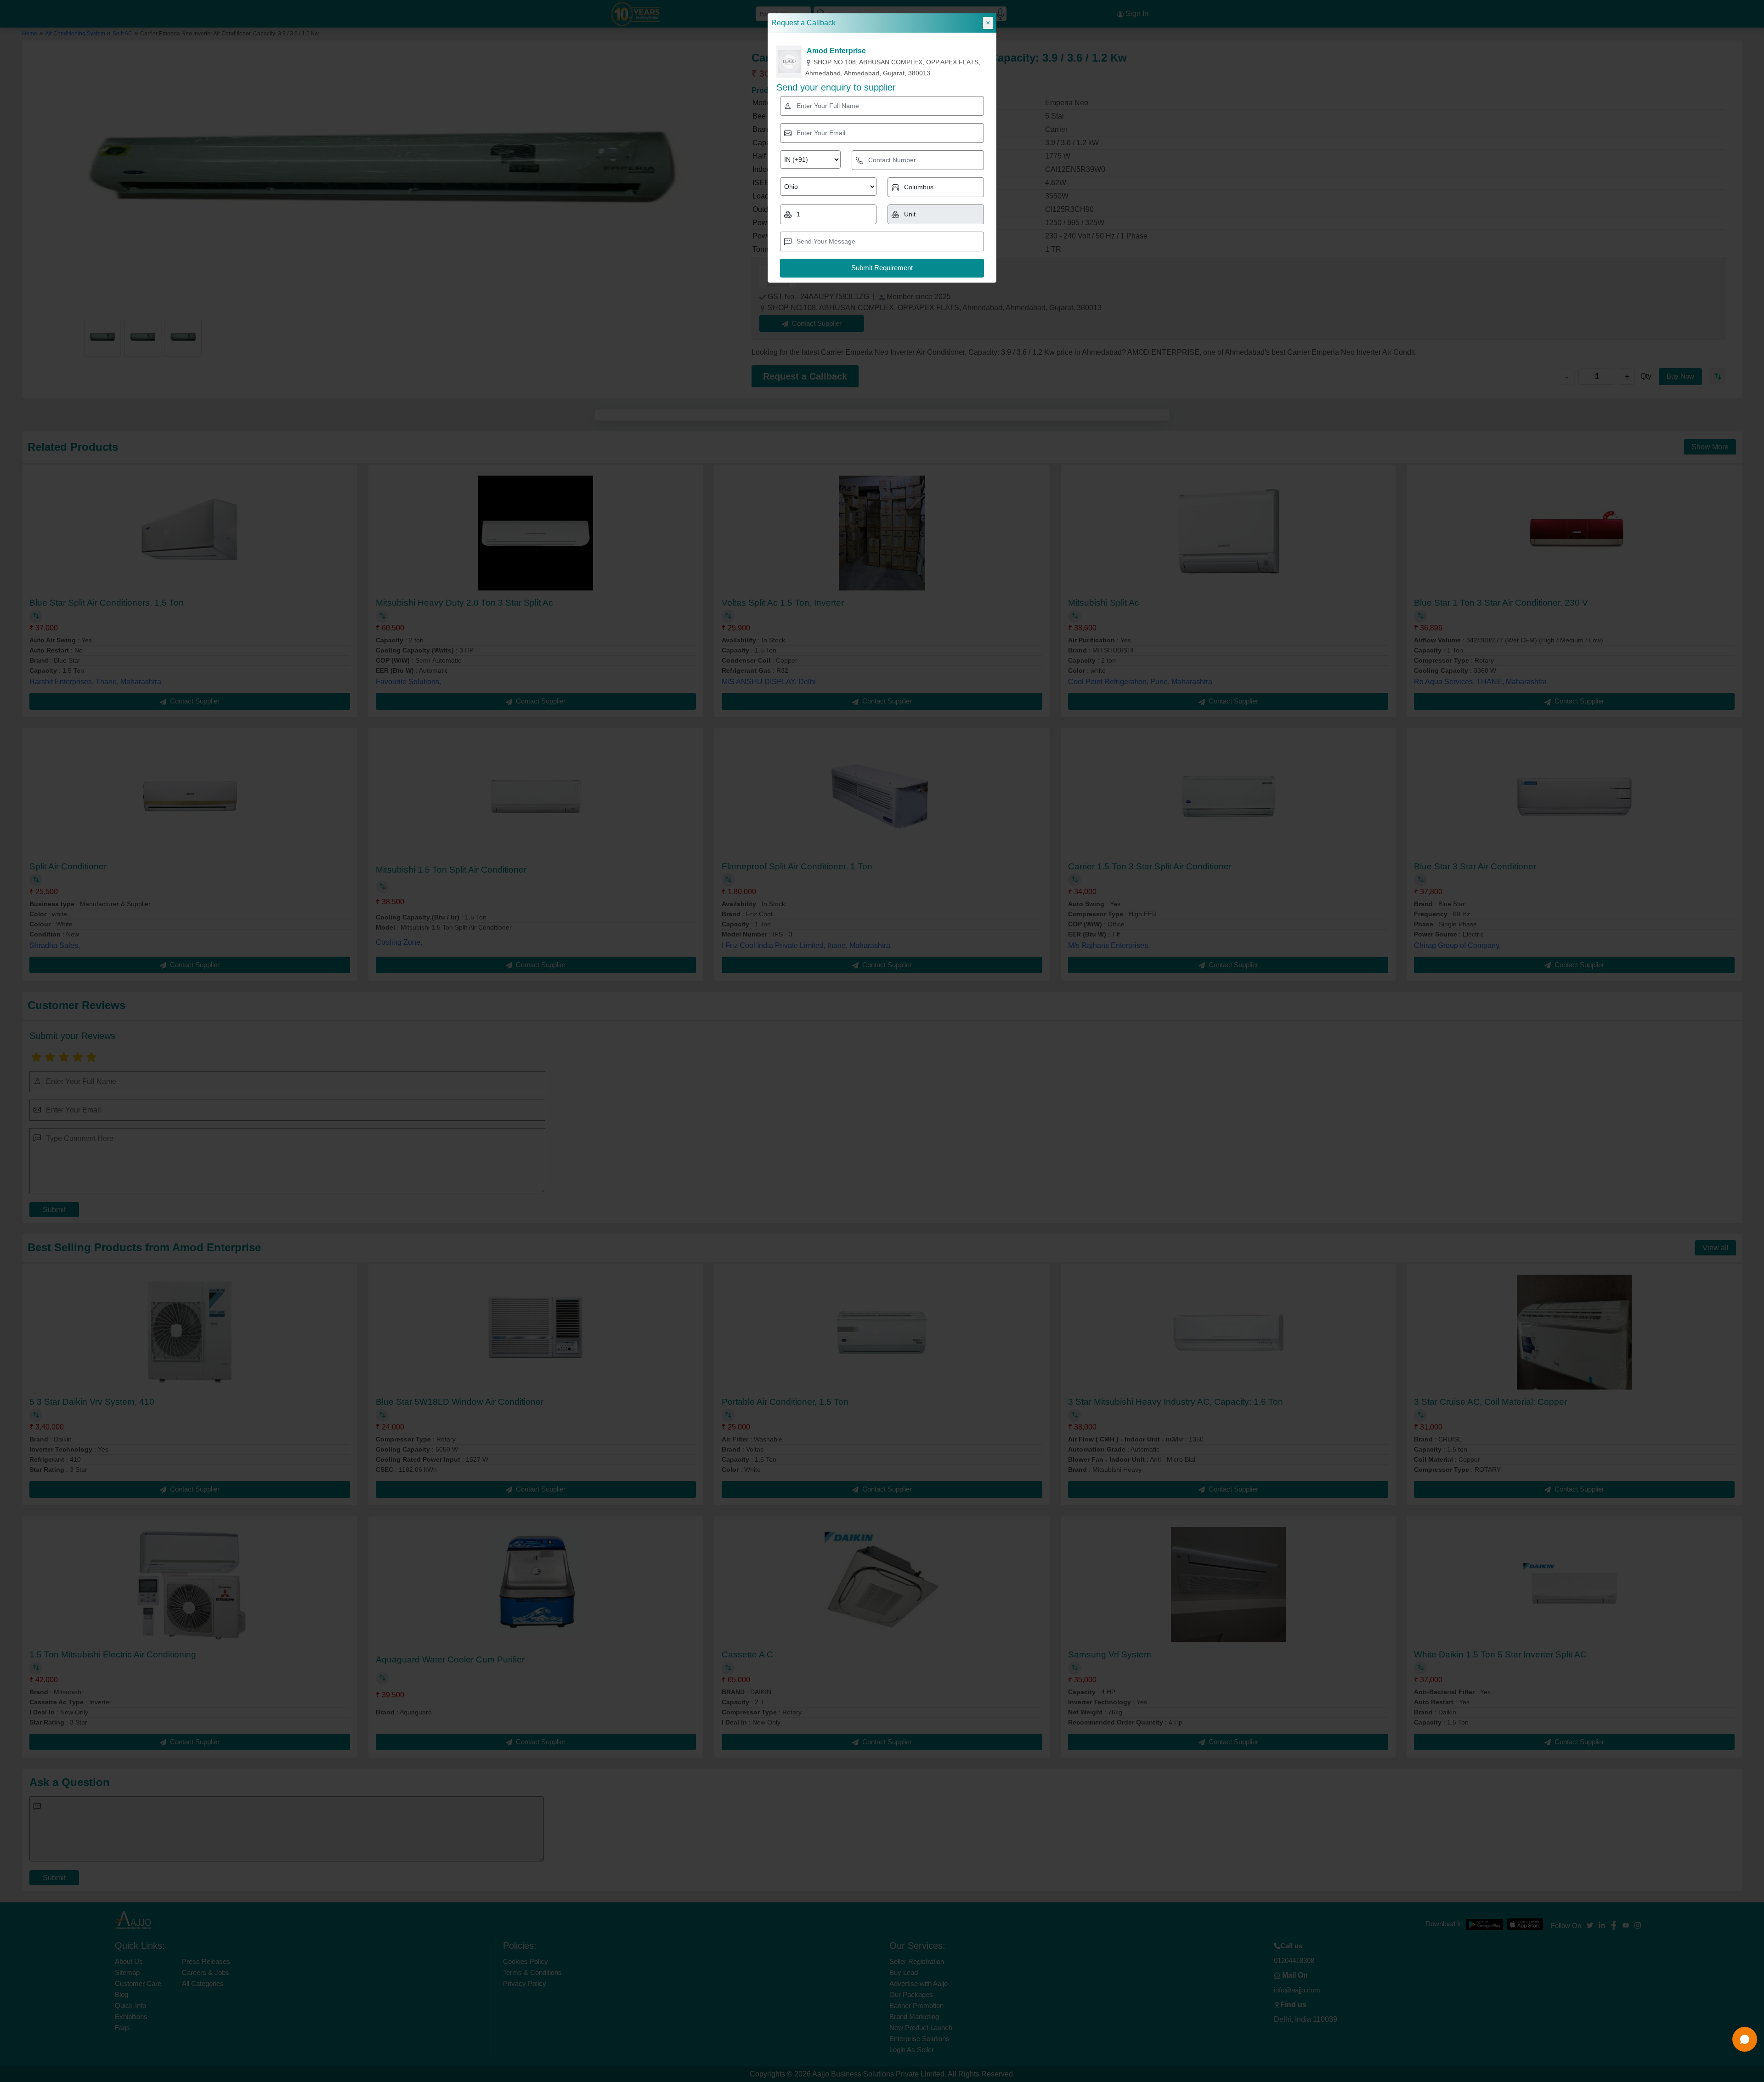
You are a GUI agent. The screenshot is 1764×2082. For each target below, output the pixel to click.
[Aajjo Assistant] (1745, 2039)
